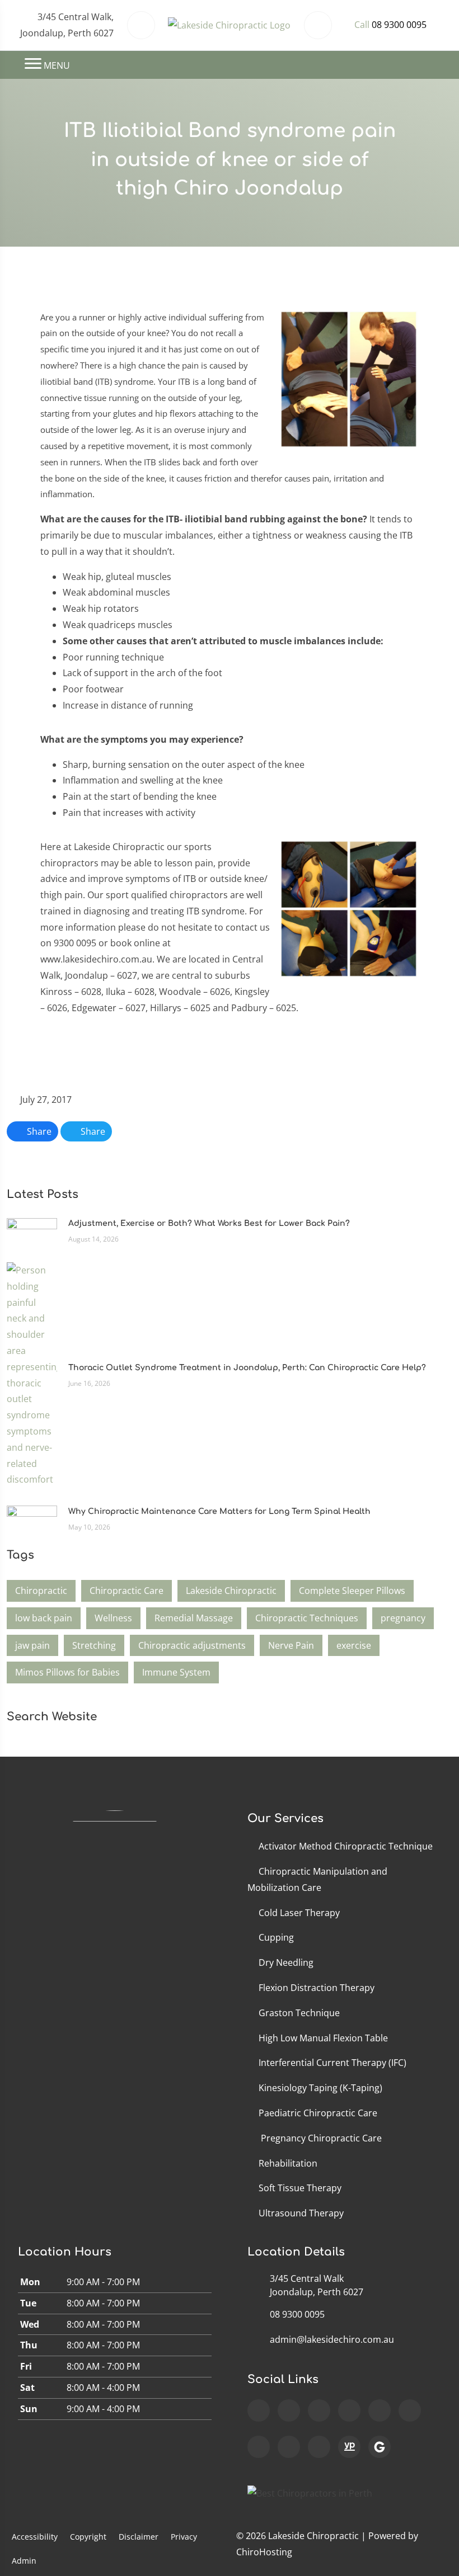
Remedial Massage (194, 1618)
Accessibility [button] (35, 2537)
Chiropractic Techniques (307, 1618)
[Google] (259, 2410)
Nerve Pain (291, 1645)
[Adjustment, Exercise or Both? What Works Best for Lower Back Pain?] (32, 1230)
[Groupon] (380, 2447)
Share (38, 1131)
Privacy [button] (184, 2537)
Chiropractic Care (127, 1591)
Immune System (176, 1672)
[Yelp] (289, 2447)
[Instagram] (319, 2410)
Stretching (94, 1645)
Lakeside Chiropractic (231, 1591)
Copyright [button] (88, 2537)
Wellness (113, 1618)
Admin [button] (24, 2561)
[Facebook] (289, 2410)
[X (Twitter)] (410, 2410)
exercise (354, 1645)
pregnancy (403, 1618)
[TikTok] (380, 2410)
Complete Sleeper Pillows (352, 1591)
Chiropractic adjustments (192, 1645)
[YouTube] (349, 2410)
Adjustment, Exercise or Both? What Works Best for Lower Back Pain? (209, 1223)
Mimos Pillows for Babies (67, 1672)
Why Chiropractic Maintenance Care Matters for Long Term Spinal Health (219, 1511)
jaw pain (32, 1645)
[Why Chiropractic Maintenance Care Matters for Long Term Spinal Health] (32, 1518)
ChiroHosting (264, 2552)
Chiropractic (41, 1591)
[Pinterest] (319, 2447)
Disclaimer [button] (139, 2537)
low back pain (44, 1618)
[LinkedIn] (259, 2447)
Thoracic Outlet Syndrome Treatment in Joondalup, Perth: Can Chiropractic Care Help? (247, 1368)
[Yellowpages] (349, 2447)
